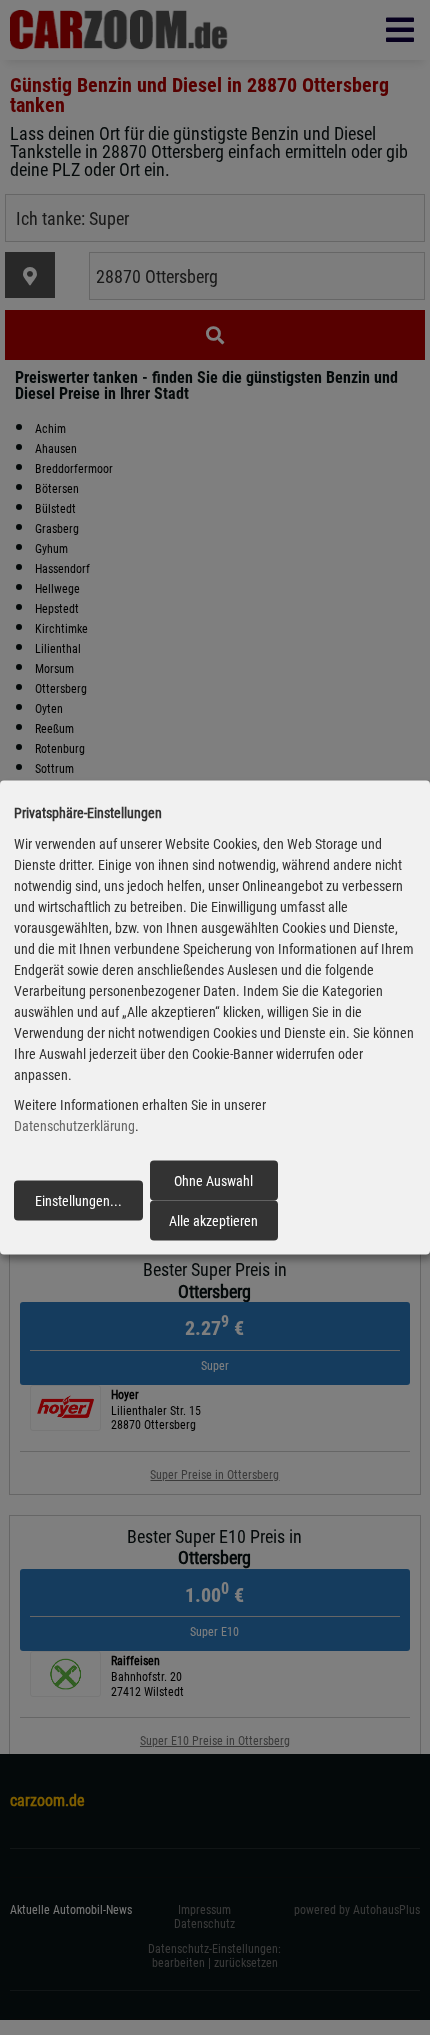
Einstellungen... (78, 1201)
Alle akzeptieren (213, 1221)
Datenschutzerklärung (74, 1126)
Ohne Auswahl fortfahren (213, 1186)
